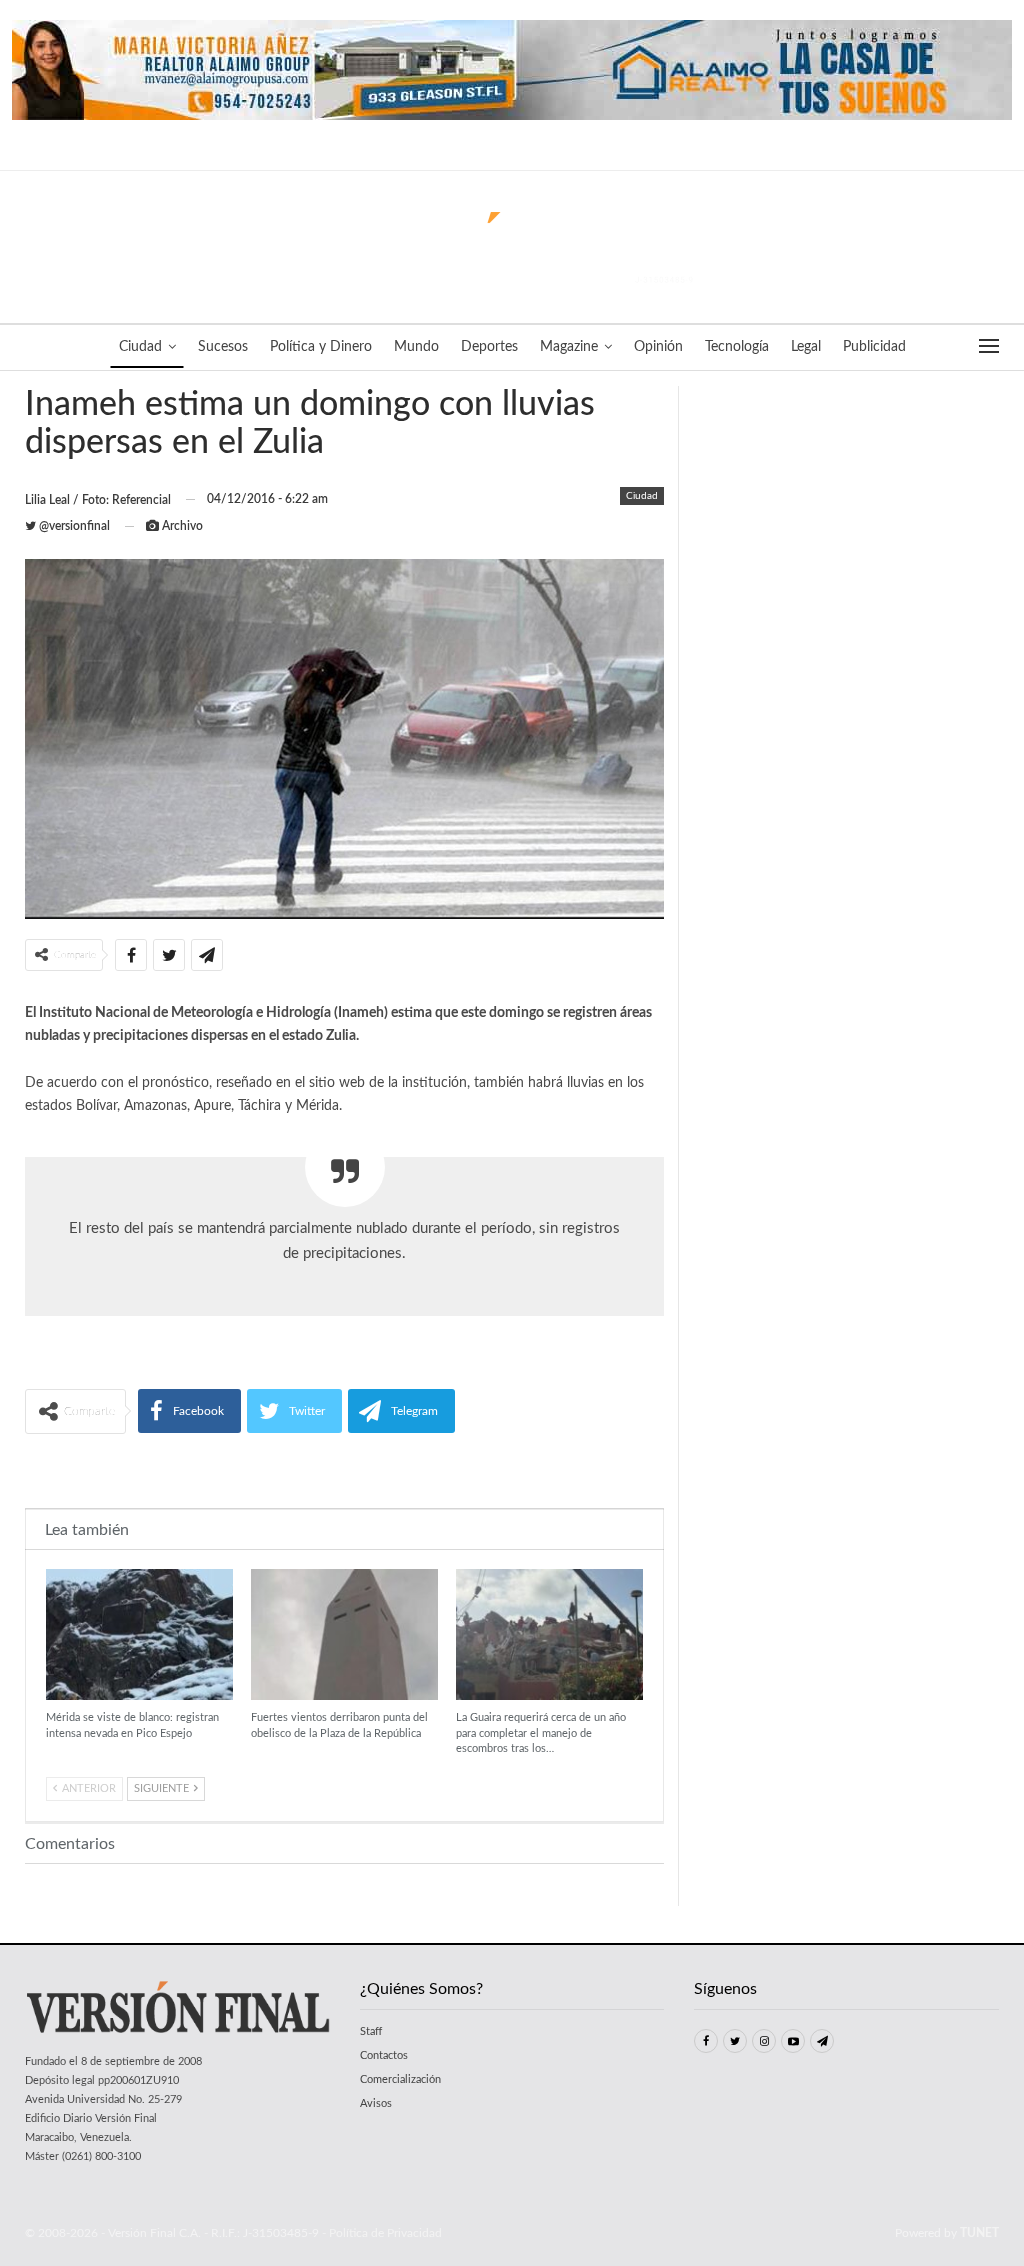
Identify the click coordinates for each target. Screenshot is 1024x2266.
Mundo (416, 347)
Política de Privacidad (385, 2233)
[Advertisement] (345, 1470)
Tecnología (737, 347)
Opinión (658, 347)
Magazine (569, 347)
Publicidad (874, 347)
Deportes (489, 347)
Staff (371, 2031)
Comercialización (400, 2079)
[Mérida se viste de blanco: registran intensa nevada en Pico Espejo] (139, 1634)
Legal (806, 347)
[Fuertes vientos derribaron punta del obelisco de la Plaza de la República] (344, 1634)
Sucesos (223, 347)
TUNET (979, 2233)
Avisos (376, 2103)
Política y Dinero (321, 347)
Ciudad (140, 347)
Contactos (384, 2055)
